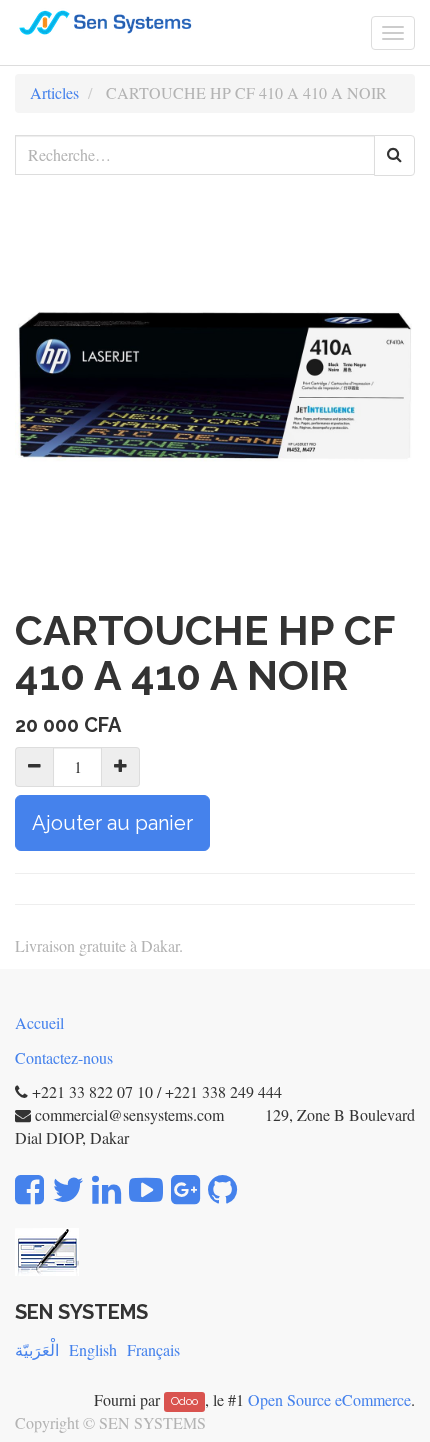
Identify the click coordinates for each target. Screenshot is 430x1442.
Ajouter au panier (112, 823)
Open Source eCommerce (329, 1399)
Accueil (39, 1022)
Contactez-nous (64, 1057)
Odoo (184, 1402)
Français (153, 1349)
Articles (54, 92)
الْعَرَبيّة (37, 1349)
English (93, 1349)
